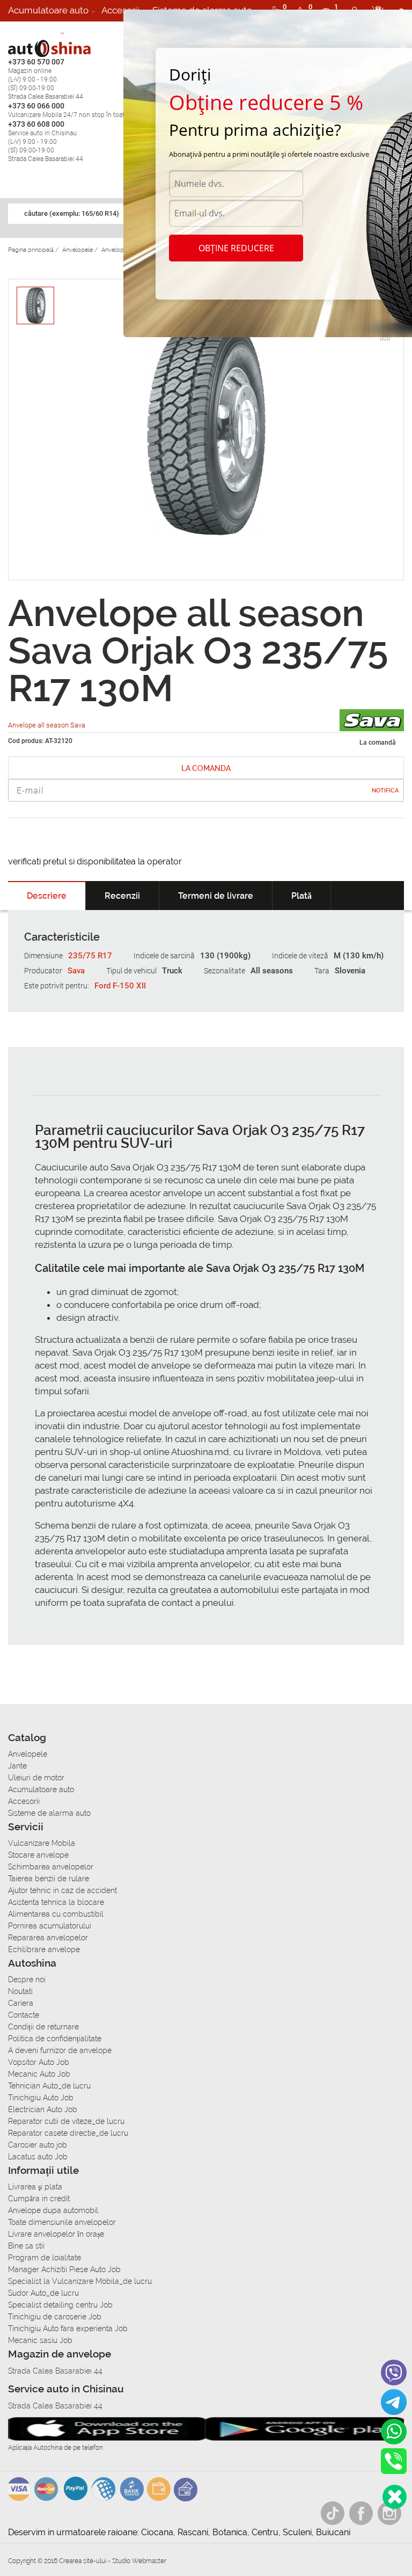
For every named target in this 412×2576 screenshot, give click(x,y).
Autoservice (33, 32)
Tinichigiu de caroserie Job (55, 2317)
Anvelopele (28, 1754)
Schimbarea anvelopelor (51, 1867)
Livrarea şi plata (35, 2187)
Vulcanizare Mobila (42, 1843)
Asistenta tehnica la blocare (56, 1902)
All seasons (272, 971)
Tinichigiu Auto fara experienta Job (68, 2328)
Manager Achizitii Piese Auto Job (64, 2269)
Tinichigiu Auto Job (41, 2098)
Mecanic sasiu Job (40, 2340)
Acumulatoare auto (48, 10)
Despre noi (27, 1980)
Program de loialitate (45, 2258)
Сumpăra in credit (39, 2199)
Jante (17, 1766)
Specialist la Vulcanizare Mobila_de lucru (80, 2281)
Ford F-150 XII (120, 986)
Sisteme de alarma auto (49, 1813)
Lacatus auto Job (38, 2157)
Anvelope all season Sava (47, 725)
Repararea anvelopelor (48, 1938)
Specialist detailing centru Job (60, 2305)
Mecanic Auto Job (39, 2074)
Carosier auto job (38, 2145)
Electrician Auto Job (43, 2109)
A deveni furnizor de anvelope (60, 2050)
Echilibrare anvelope (44, 1949)
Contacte (24, 2015)
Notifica (385, 791)
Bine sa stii (26, 2246)
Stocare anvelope (38, 1855)
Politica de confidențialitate (55, 2039)
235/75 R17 (90, 956)
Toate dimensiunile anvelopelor (62, 2222)
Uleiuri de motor (36, 1778)
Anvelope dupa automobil (53, 2210)
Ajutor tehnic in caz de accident (62, 1890)
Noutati (20, 1991)
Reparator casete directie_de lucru (68, 2133)
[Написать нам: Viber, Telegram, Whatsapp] (395, 2497)
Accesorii (120, 10)
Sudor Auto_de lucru (43, 2293)
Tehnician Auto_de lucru (49, 2086)
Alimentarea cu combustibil (56, 1914)
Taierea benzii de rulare (49, 1879)
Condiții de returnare (43, 2027)
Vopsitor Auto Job (39, 2062)
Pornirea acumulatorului (50, 1926)
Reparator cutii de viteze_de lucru (66, 2121)
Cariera (86, 32)
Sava (76, 971)
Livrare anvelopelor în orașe (56, 2234)
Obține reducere (236, 248)
